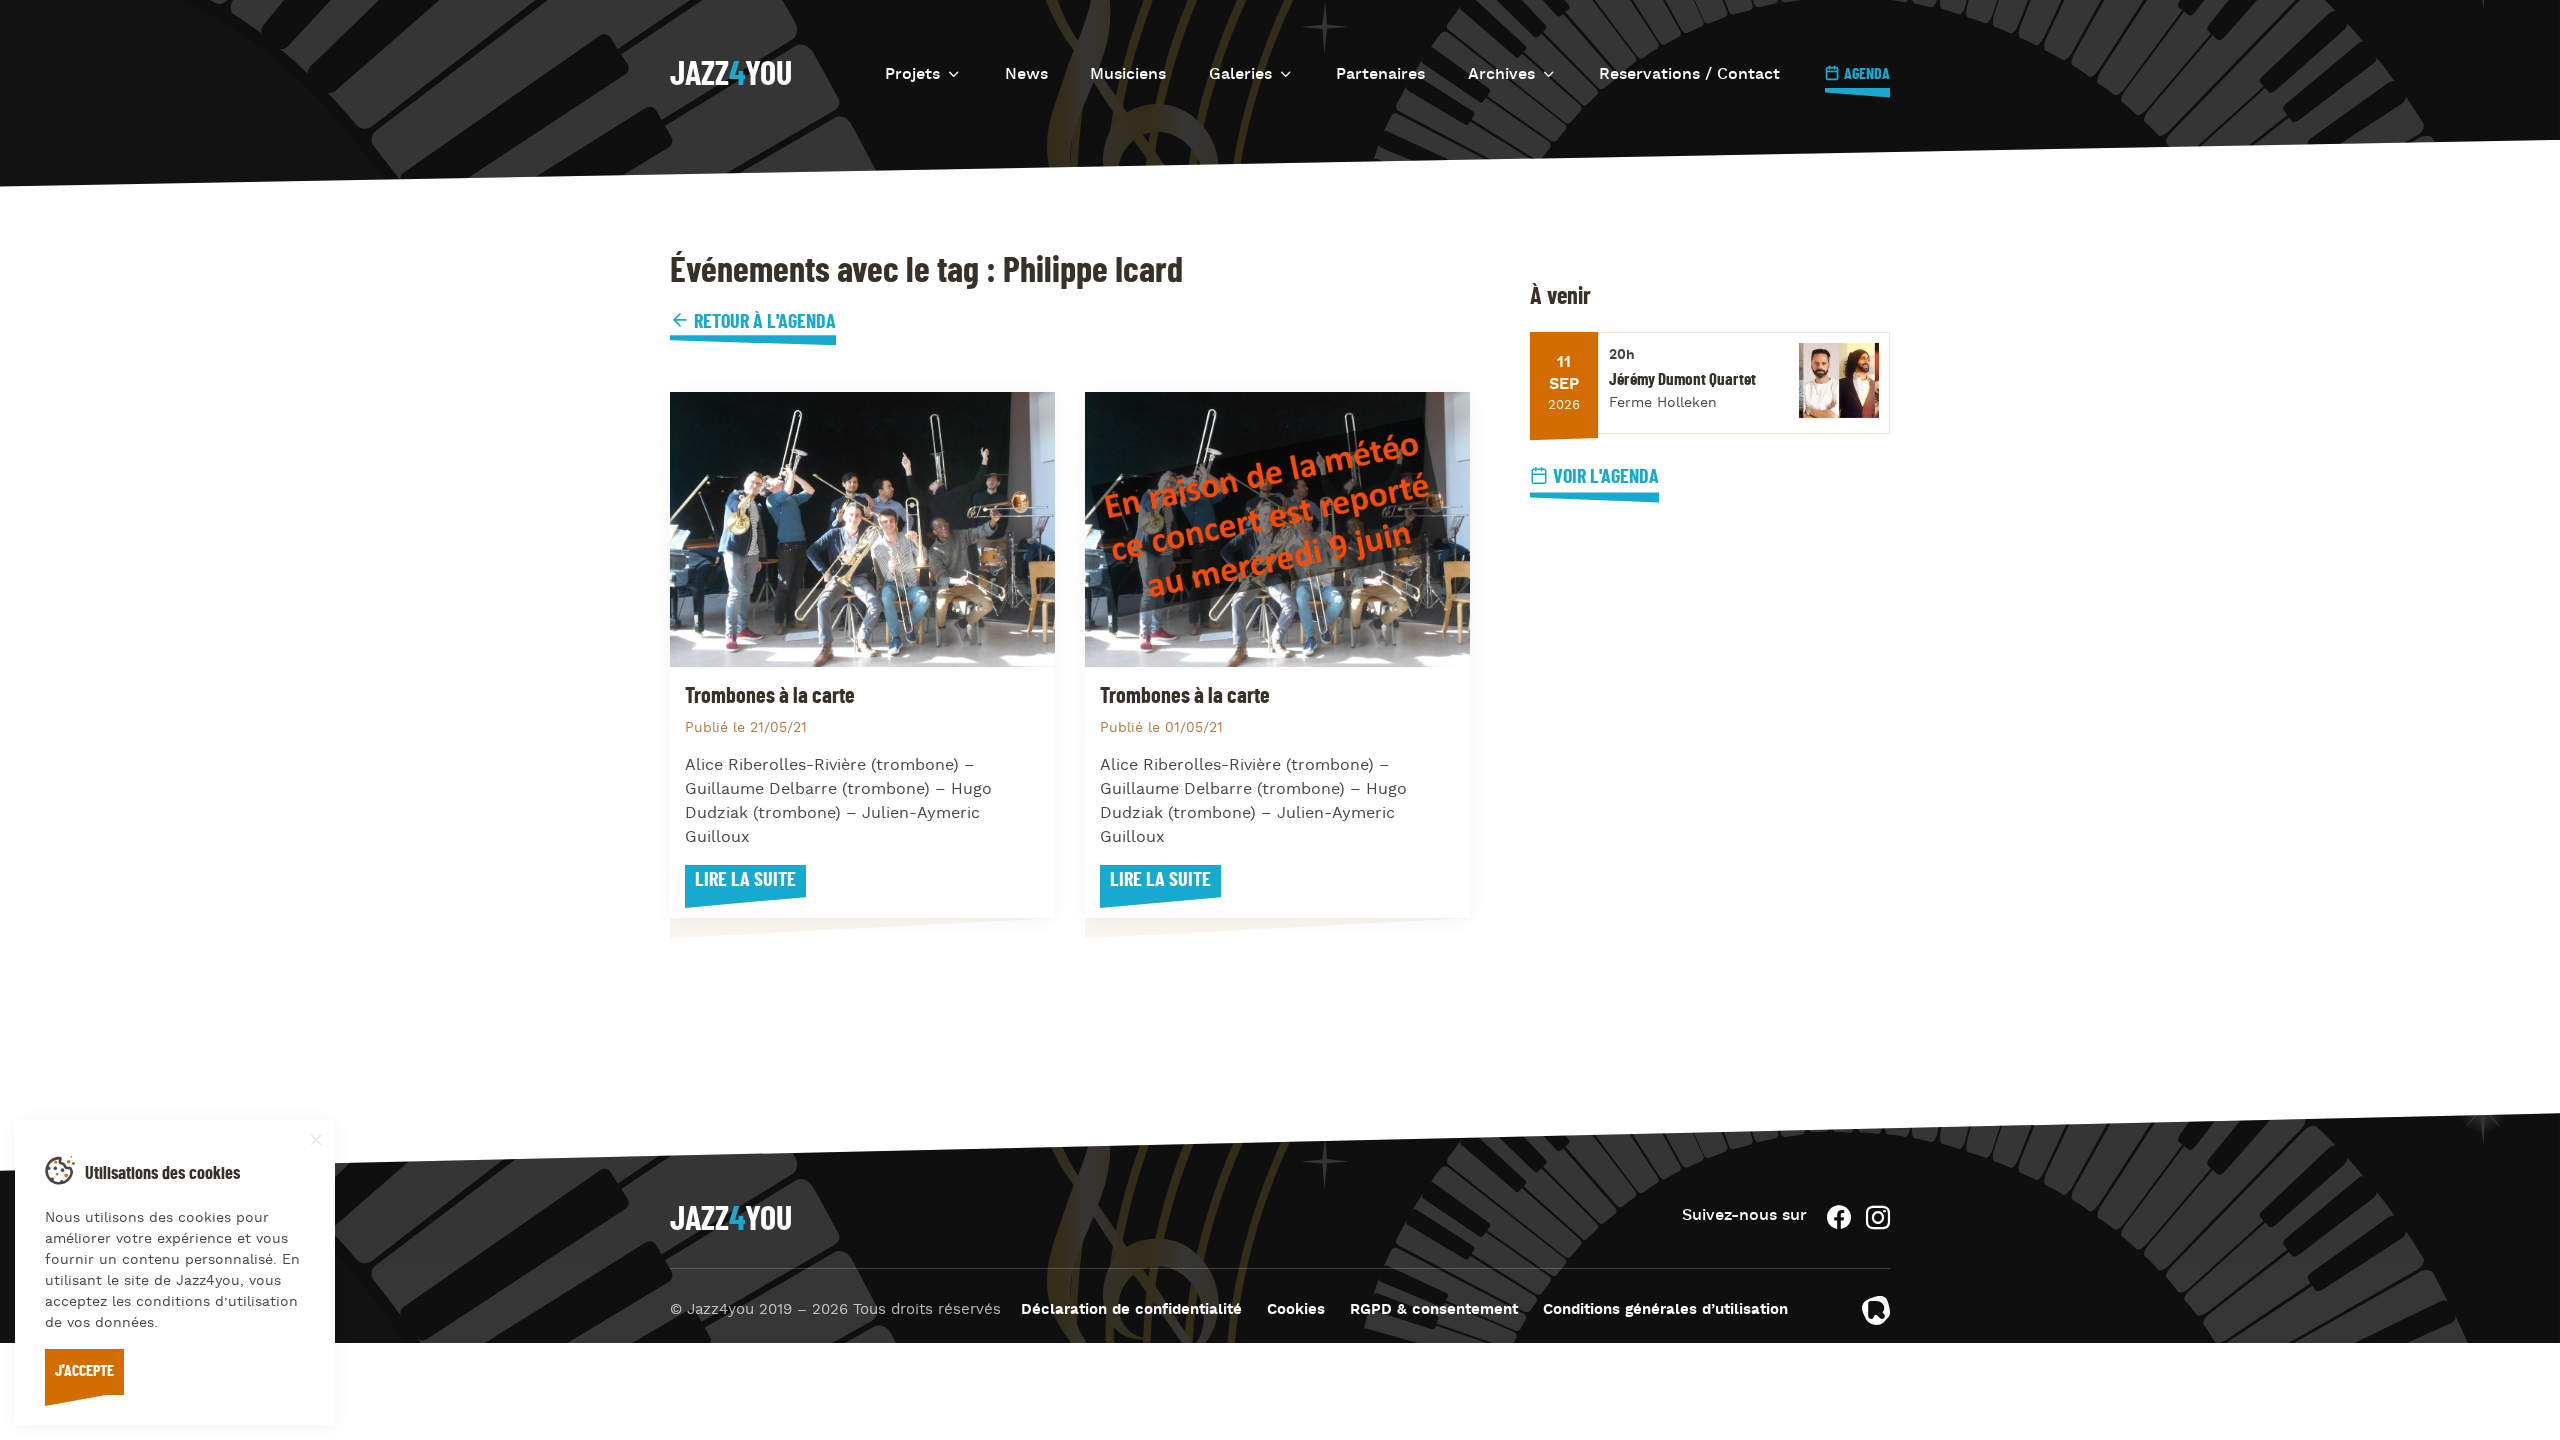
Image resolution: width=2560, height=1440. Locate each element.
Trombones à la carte (770, 696)
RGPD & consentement (1434, 1310)
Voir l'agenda (1606, 477)
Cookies (1296, 1310)
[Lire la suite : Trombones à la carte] (862, 529)
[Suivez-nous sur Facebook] (1839, 1217)
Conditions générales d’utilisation (1665, 1310)
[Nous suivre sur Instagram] (1878, 1217)
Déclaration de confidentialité (1131, 1310)
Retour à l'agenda (763, 322)
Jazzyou (731, 75)
